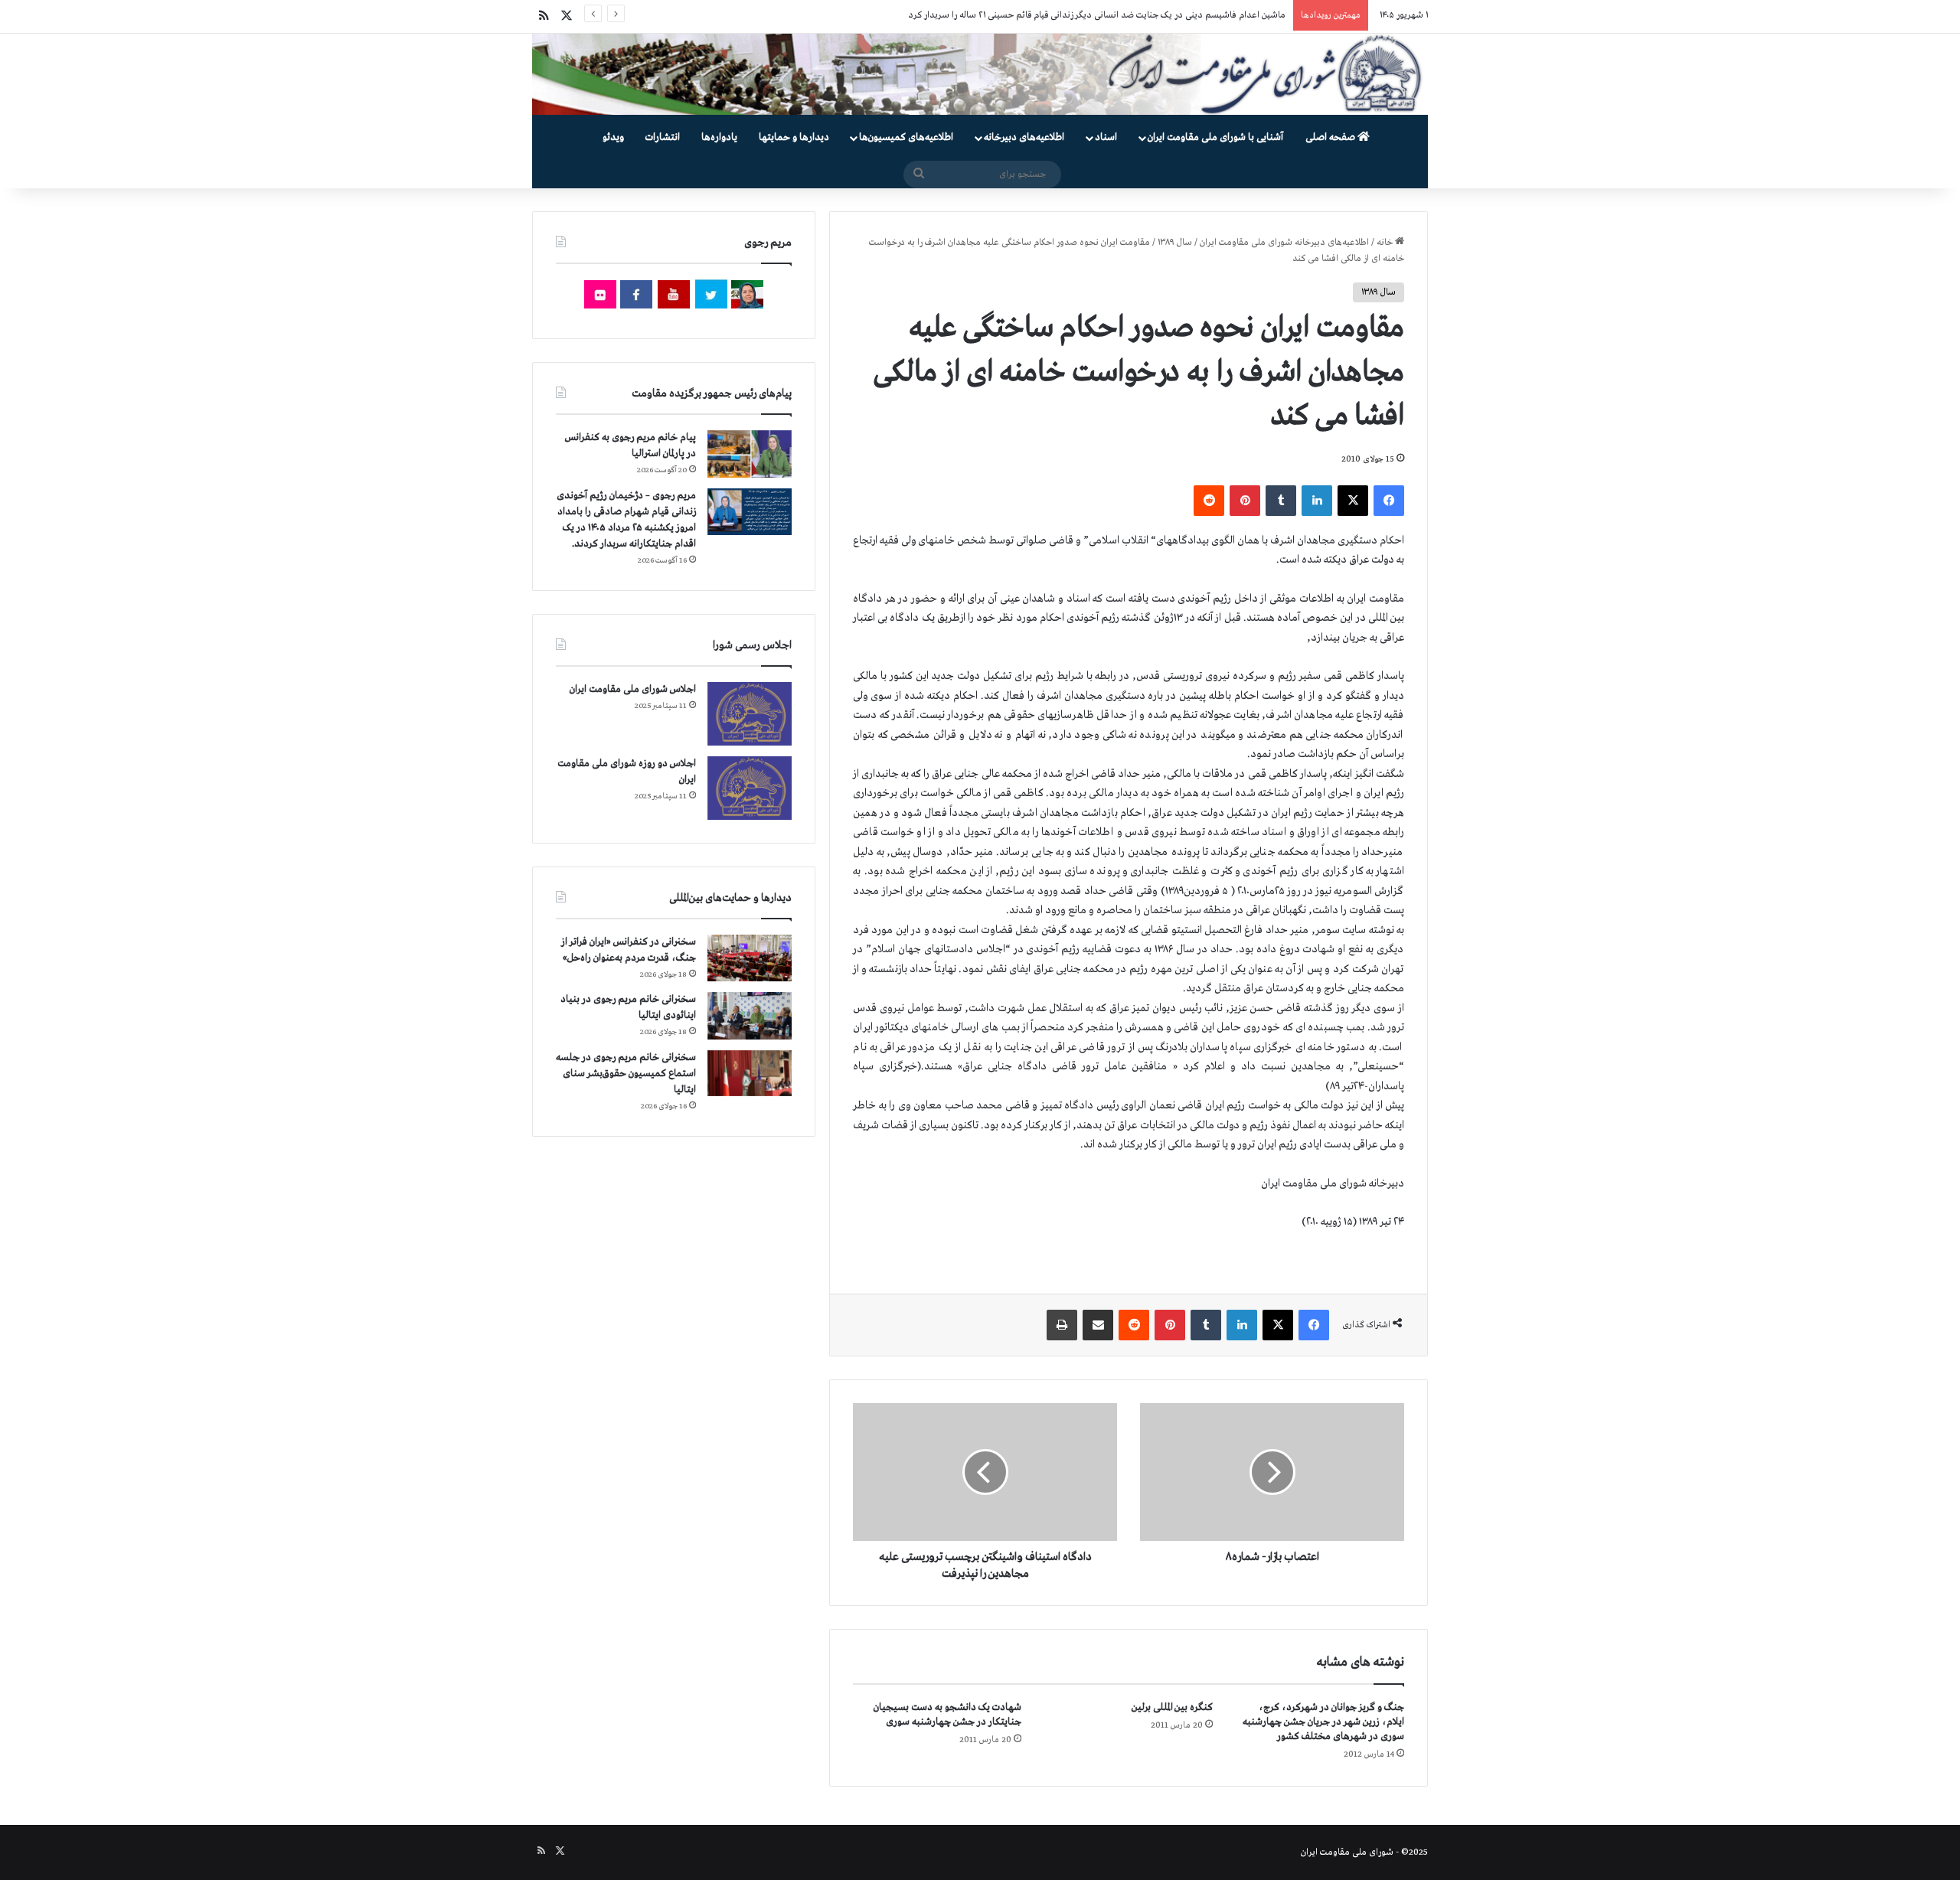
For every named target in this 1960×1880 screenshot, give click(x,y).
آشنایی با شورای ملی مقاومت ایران (1215, 137)
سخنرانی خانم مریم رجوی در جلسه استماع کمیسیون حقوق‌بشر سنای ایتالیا (626, 1074)
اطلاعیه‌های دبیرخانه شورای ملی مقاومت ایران (1284, 243)
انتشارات (663, 137)
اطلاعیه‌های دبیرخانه (1024, 137)
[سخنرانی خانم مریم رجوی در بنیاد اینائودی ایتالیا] (750, 1016)
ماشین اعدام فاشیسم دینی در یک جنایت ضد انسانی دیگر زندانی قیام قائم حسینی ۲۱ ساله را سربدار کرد (1097, 15)
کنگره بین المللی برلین (1172, 1707)
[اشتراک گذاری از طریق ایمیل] (1098, 1325)
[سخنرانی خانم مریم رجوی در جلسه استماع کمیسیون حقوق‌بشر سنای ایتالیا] (750, 1073)
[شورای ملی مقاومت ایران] (980, 74)
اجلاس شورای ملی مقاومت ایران (633, 689)
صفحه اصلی (1331, 137)
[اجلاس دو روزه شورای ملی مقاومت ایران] (750, 788)
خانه (1386, 243)
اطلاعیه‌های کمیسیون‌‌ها (906, 137)
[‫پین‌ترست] (1245, 501)
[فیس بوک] (1389, 501)
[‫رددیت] (1209, 501)
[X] (1353, 501)
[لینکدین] (1317, 501)
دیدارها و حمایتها (794, 137)
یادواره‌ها (719, 137)
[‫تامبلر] (1281, 501)
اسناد (1106, 137)
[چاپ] (1062, 1325)
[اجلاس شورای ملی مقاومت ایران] (750, 714)
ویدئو (613, 137)
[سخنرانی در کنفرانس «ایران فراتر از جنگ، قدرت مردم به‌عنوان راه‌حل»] (750, 958)
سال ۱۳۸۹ (1175, 243)
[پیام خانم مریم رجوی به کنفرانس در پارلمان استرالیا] (750, 454)
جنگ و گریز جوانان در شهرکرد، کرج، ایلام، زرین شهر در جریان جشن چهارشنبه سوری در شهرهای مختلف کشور (1323, 1722)
